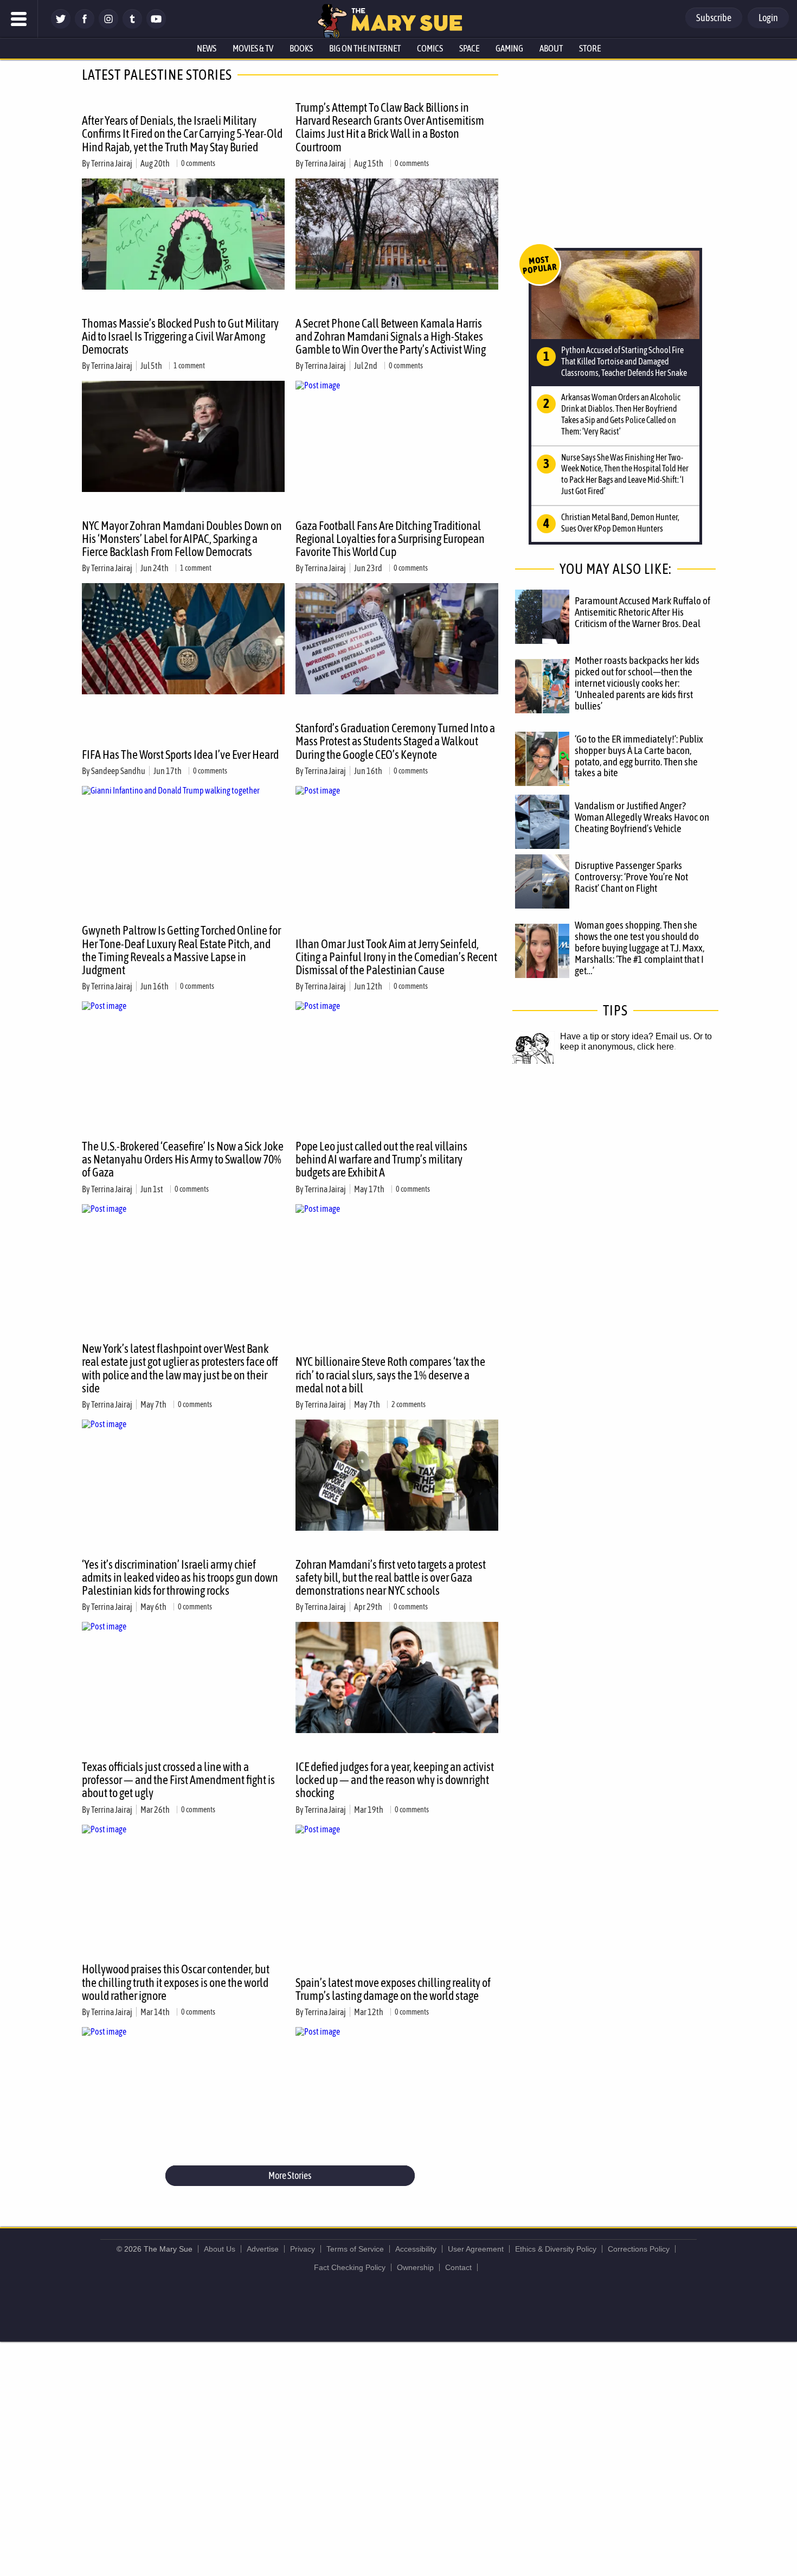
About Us (220, 2249)
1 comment (189, 366)
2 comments (409, 1404)
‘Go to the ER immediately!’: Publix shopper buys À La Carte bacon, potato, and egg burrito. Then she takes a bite (639, 756)
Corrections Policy (639, 2249)
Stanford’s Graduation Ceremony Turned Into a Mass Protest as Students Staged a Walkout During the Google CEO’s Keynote (395, 741)
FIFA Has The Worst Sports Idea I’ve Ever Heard (180, 755)
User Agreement (476, 2249)
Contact (458, 2267)
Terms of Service (355, 2249)
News (207, 48)
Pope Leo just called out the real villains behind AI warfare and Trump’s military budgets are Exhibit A (381, 1159)
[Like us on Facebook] (85, 26)
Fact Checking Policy (350, 2267)
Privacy (303, 2249)
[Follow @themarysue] (61, 26)
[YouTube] (156, 26)
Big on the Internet (365, 48)
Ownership (415, 2267)
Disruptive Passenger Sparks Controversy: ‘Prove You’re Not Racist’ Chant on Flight (631, 877)
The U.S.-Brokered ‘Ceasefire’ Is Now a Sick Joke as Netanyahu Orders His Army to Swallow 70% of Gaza (183, 1159)
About (551, 48)
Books (301, 48)
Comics (430, 48)
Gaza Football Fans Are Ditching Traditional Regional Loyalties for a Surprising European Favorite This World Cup (390, 539)
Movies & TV (253, 48)
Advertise (263, 2249)
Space (469, 48)
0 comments (198, 163)
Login (768, 18)
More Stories (290, 2175)
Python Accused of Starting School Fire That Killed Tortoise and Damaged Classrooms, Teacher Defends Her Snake (624, 361)
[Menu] (19, 19)
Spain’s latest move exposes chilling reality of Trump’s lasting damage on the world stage (393, 1989)
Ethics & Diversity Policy (556, 2249)
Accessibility (416, 2249)
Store (590, 48)
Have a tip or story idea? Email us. (626, 1036)
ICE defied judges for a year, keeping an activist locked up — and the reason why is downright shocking (395, 1780)
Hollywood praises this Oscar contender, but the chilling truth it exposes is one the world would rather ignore (176, 1982)
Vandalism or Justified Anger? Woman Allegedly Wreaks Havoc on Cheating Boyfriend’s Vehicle (642, 817)
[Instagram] (108, 26)
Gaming (509, 48)
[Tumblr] (132, 26)
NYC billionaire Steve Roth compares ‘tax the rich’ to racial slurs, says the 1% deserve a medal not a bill (390, 1375)
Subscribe (714, 18)
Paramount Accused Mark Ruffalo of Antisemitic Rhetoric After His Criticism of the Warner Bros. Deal (642, 612)
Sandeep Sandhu (118, 771)
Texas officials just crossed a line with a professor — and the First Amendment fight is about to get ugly (178, 1780)
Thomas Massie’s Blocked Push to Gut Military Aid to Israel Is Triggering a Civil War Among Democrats (180, 336)
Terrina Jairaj (112, 163)
